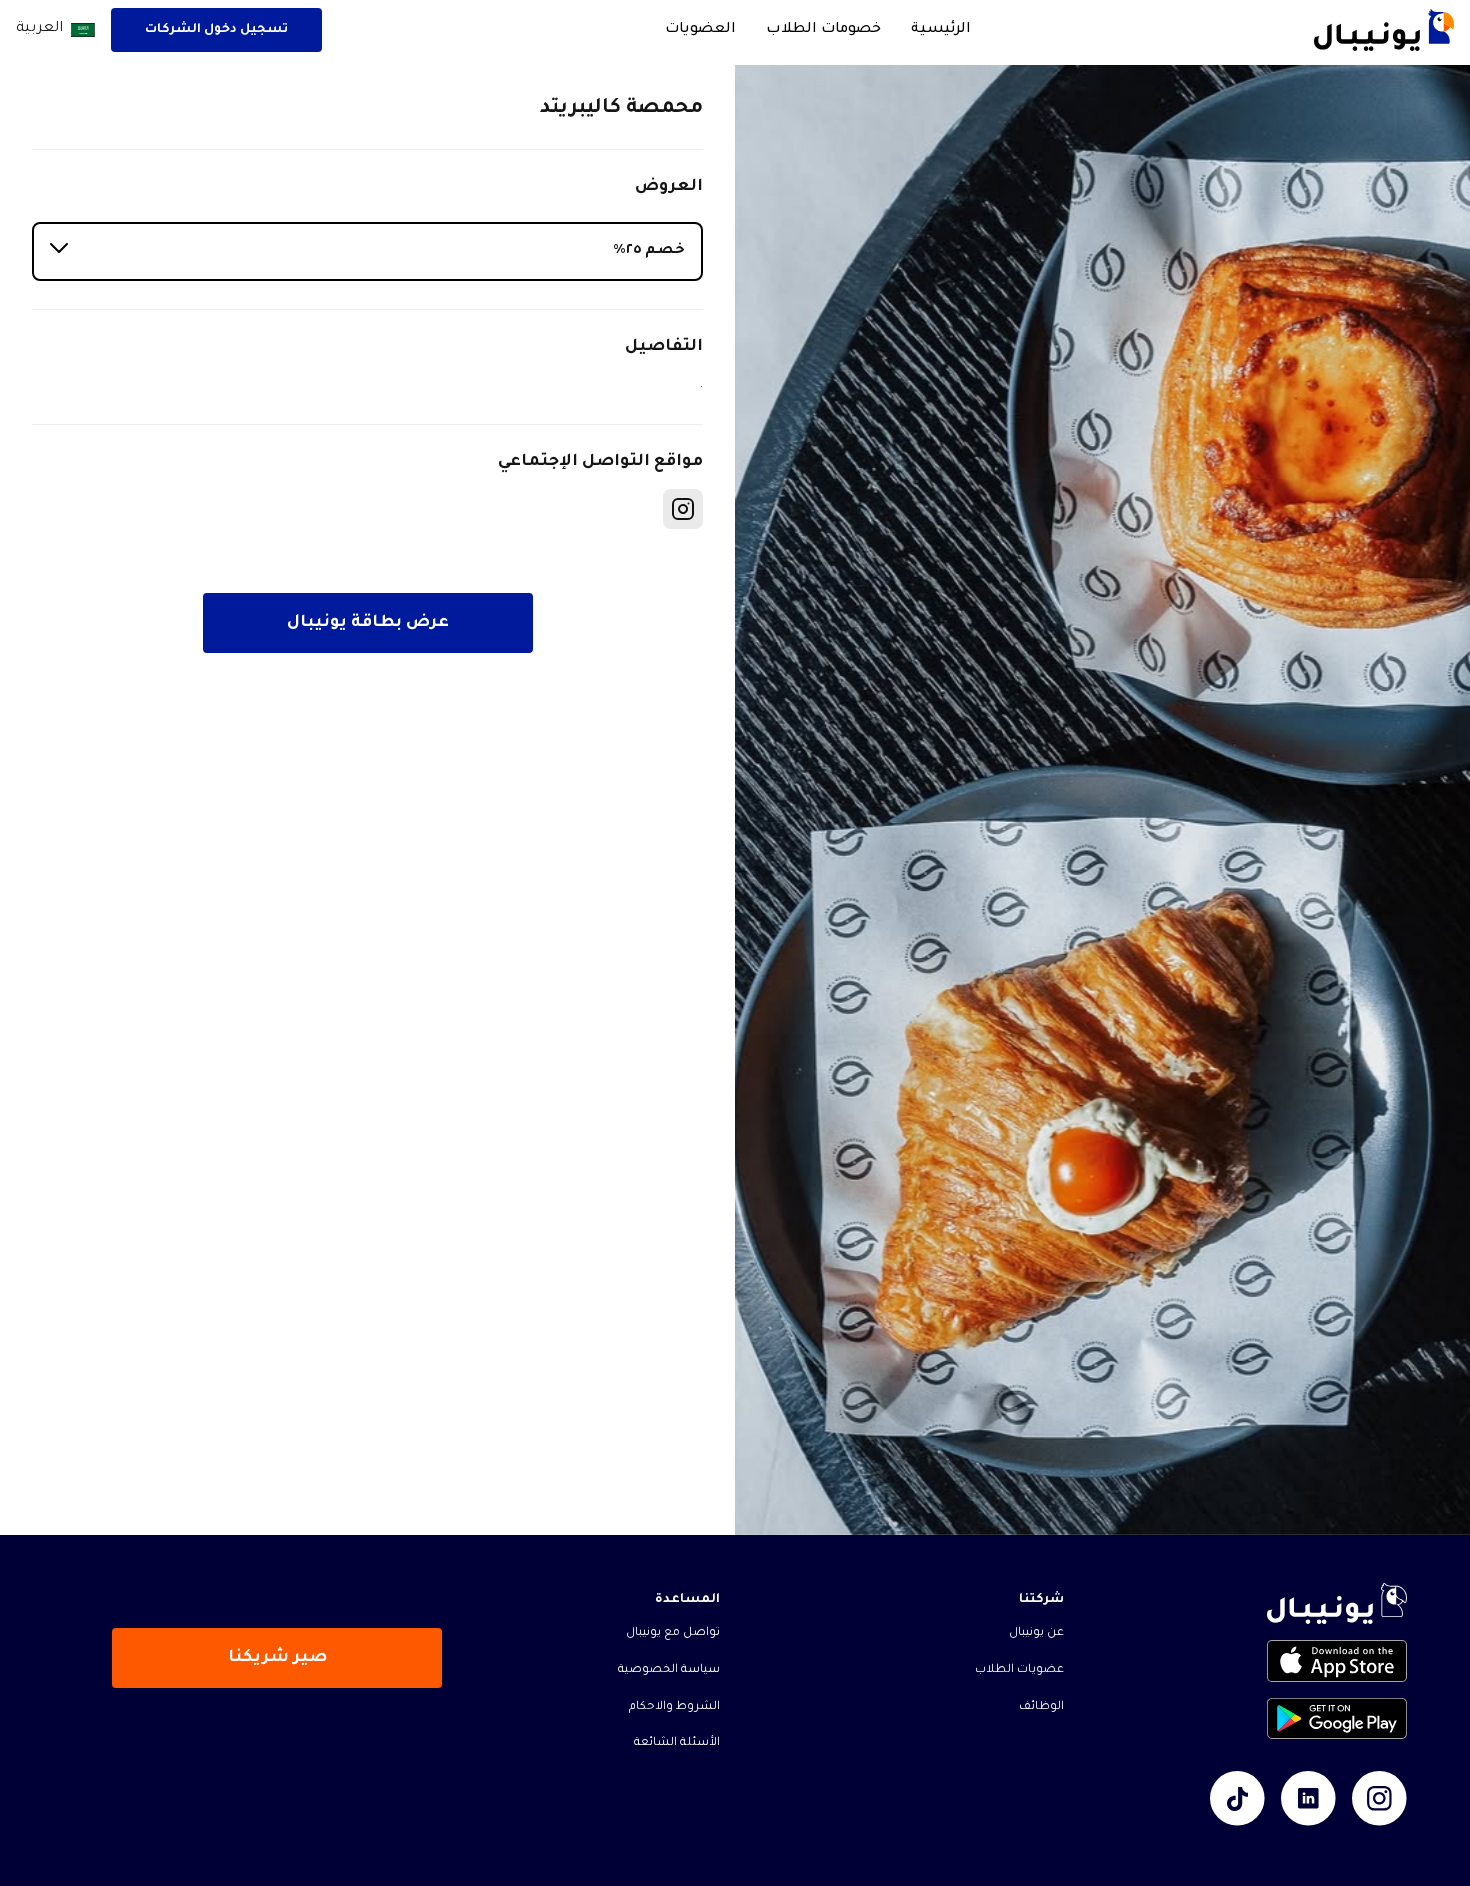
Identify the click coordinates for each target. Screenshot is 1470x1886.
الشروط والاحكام (674, 1707)
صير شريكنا (277, 1658)
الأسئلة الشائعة (677, 1743)
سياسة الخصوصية (669, 1670)
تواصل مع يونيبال (673, 1633)
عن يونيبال (1036, 1633)
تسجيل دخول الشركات (216, 30)
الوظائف (1041, 1707)
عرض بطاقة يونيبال (368, 623)
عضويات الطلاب (1019, 1670)
